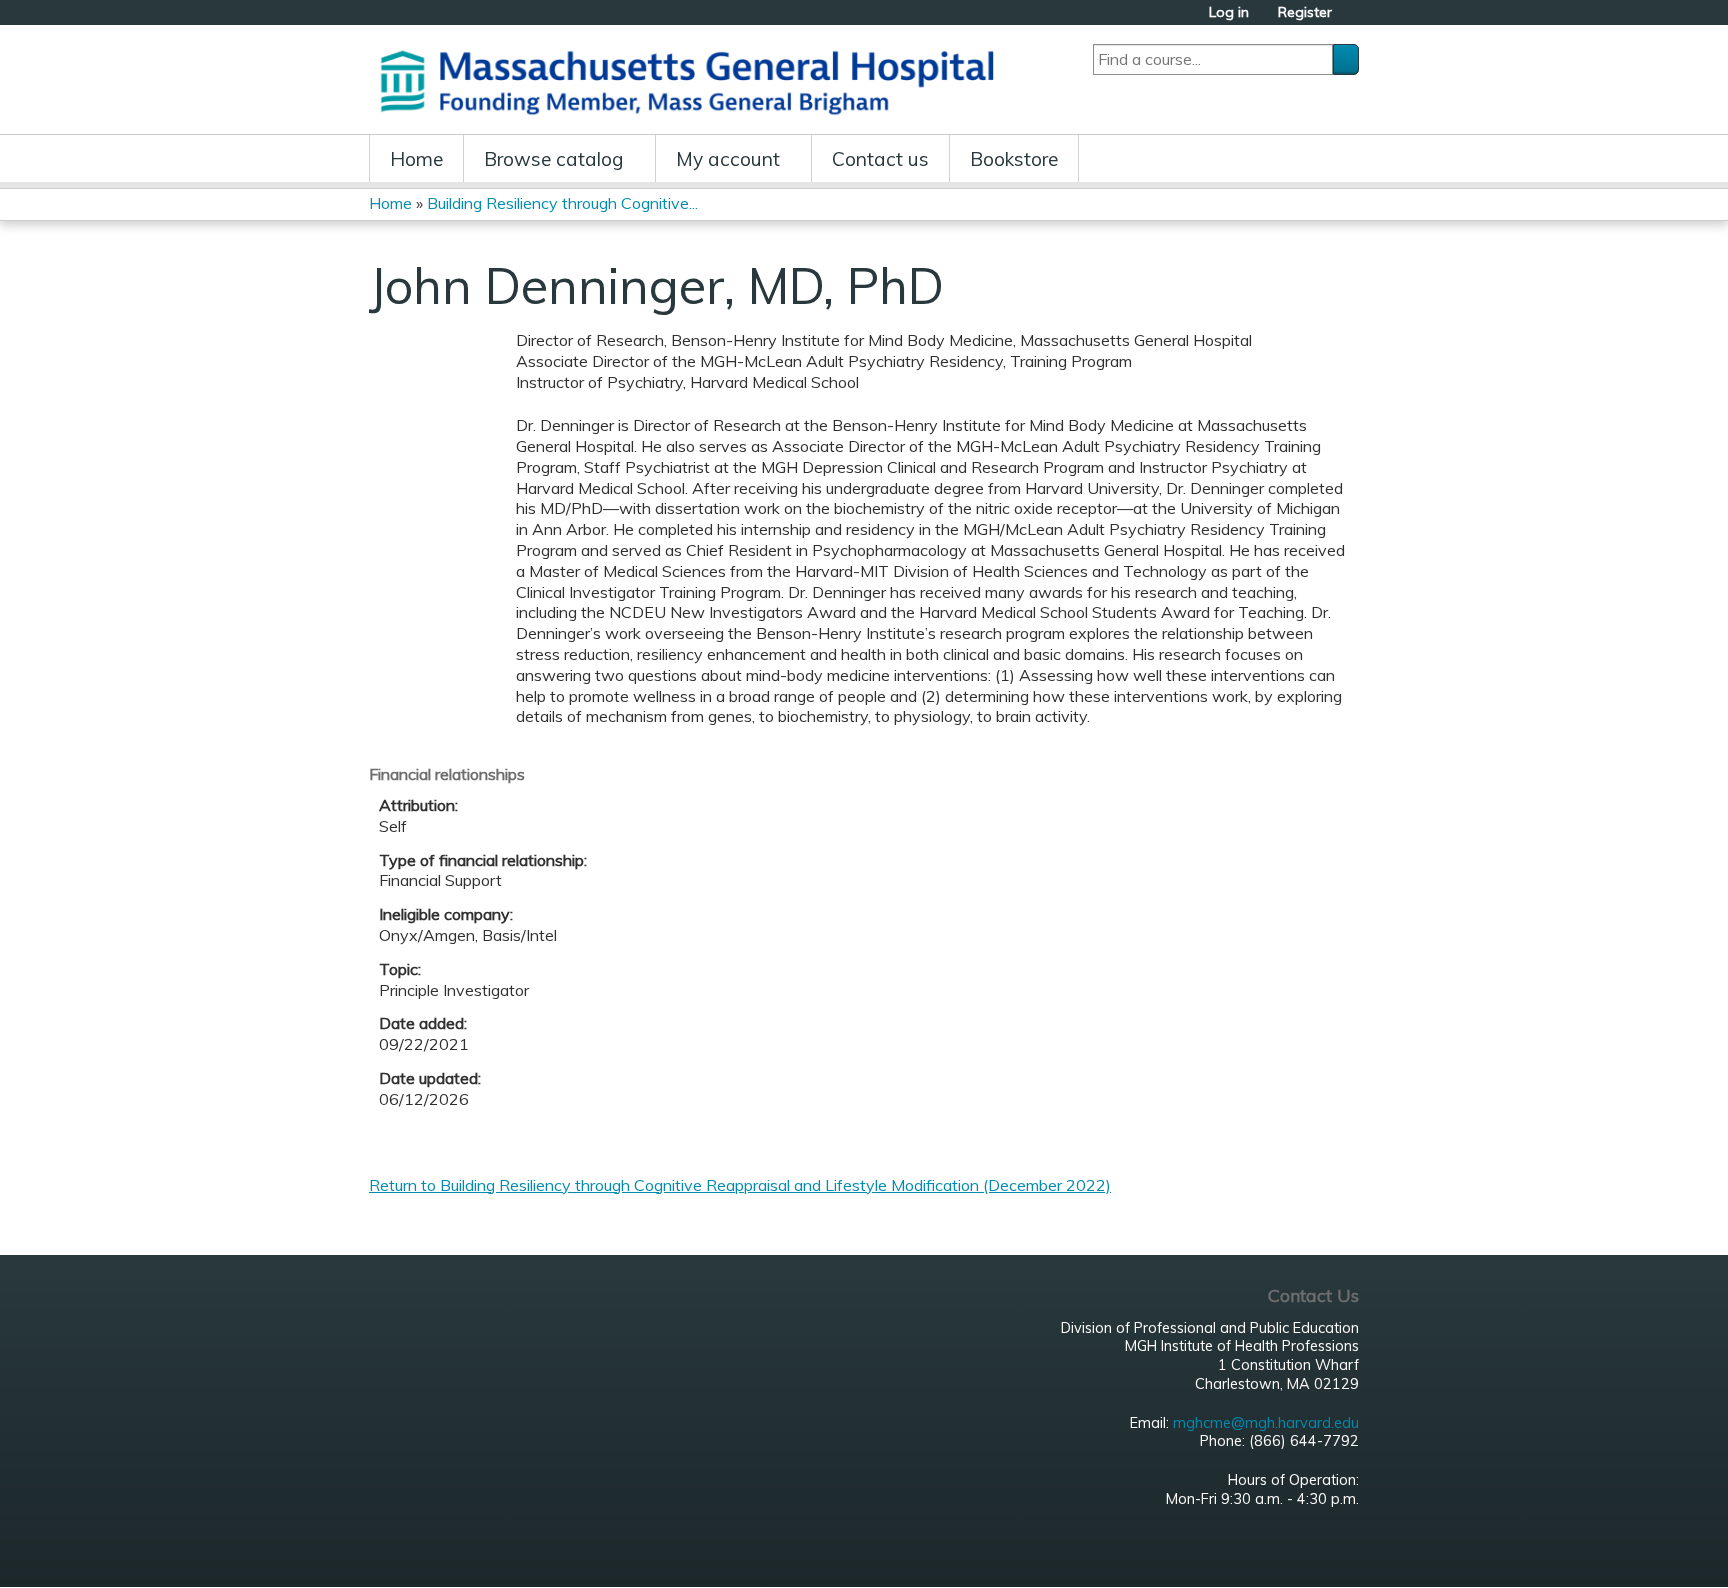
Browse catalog (554, 159)
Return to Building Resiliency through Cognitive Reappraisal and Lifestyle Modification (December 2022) (740, 1185)
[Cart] (1353, 19)
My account (728, 159)
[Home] (694, 79)
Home (416, 159)
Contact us (880, 159)
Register (1305, 12)
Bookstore (1014, 159)
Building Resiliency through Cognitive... (562, 203)
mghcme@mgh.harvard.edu (1266, 1423)
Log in (1229, 12)
